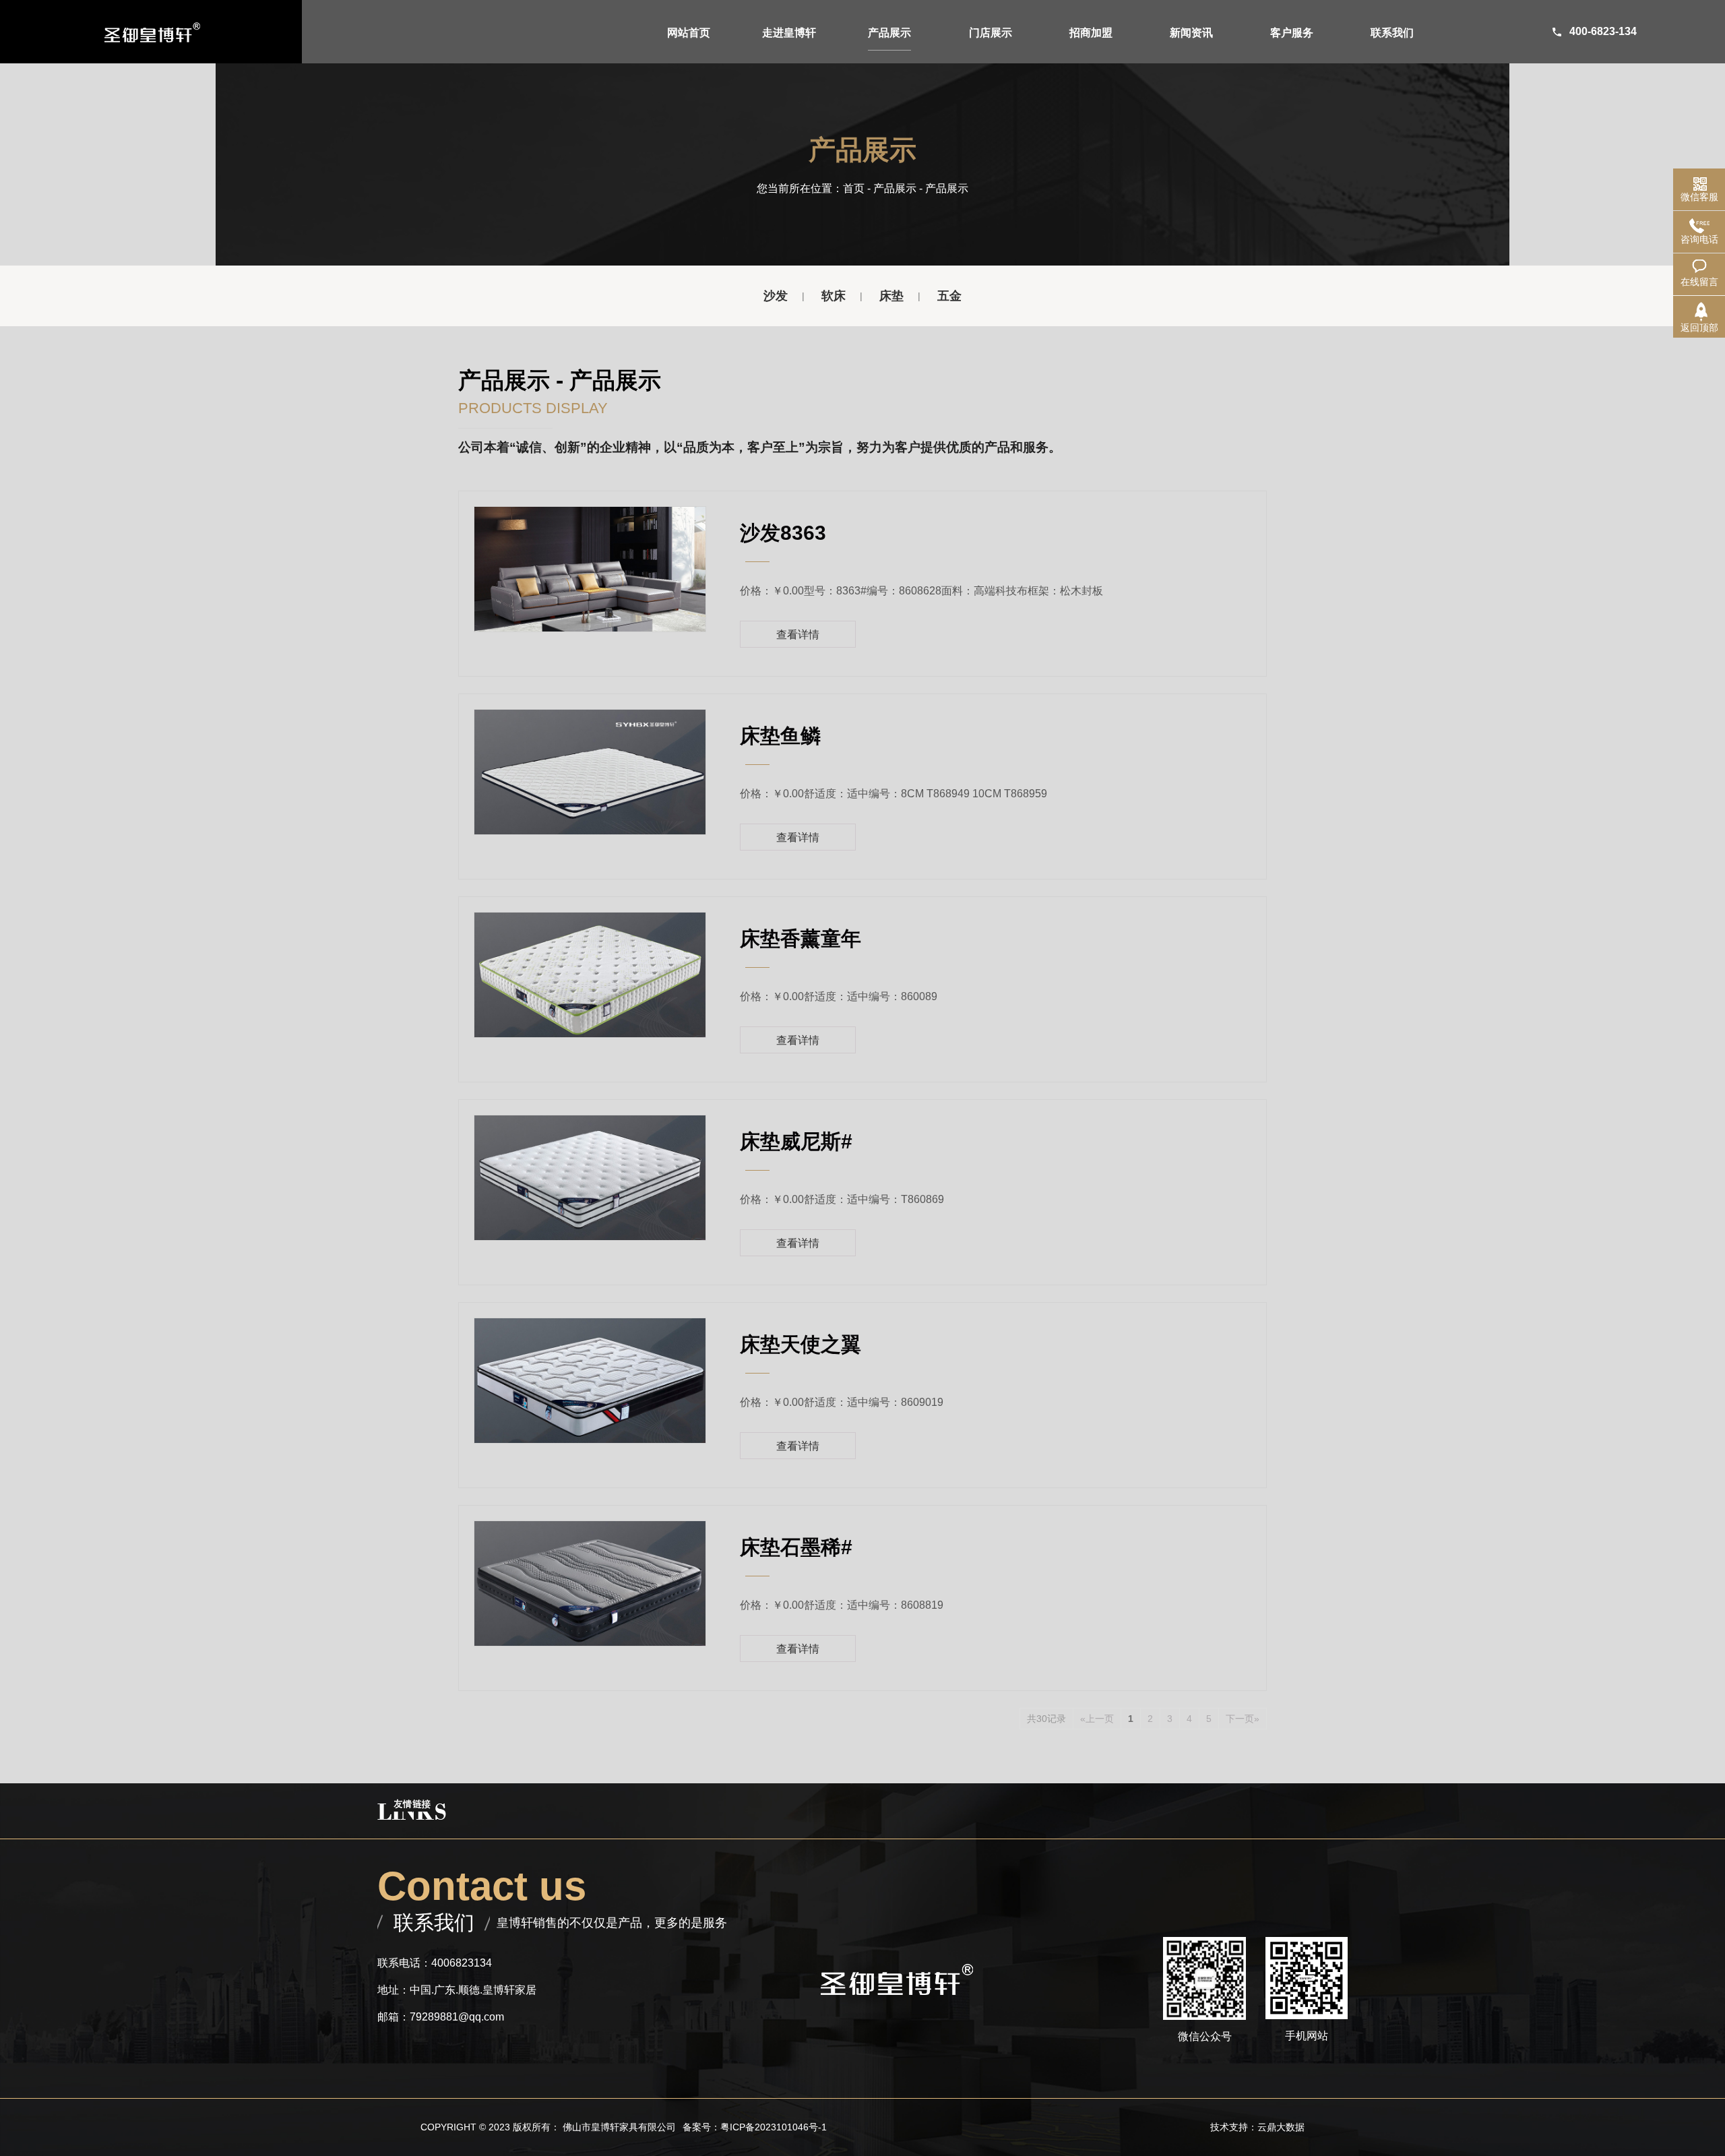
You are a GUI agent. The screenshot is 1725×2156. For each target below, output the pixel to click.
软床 (834, 296)
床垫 (891, 296)
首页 (854, 188)
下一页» (1243, 1719)
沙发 (776, 296)
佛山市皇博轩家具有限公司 (619, 2127)
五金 (949, 296)
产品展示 (895, 188)
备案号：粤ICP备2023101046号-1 (755, 2127)
